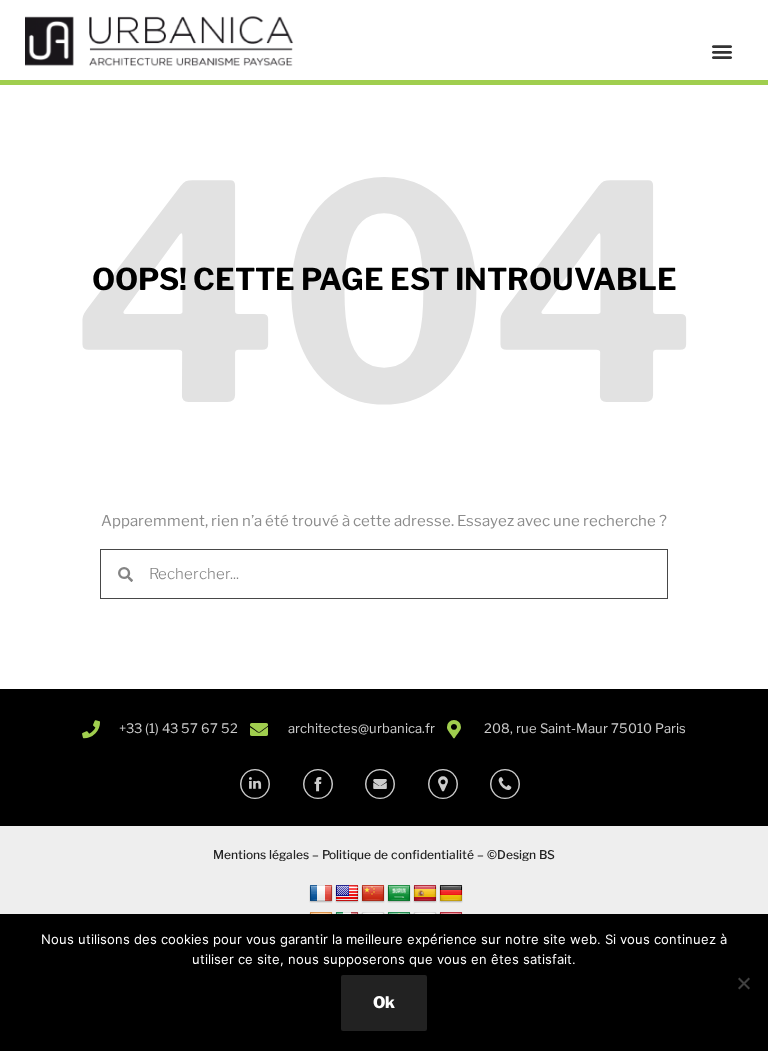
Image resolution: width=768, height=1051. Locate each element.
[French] (321, 894)
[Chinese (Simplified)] (373, 894)
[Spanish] (425, 894)
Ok (384, 1002)
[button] (721, 51)
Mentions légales (261, 854)
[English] (347, 894)
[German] (451, 894)
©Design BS (521, 854)
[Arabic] (399, 894)
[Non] (743, 983)
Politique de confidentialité (398, 854)
